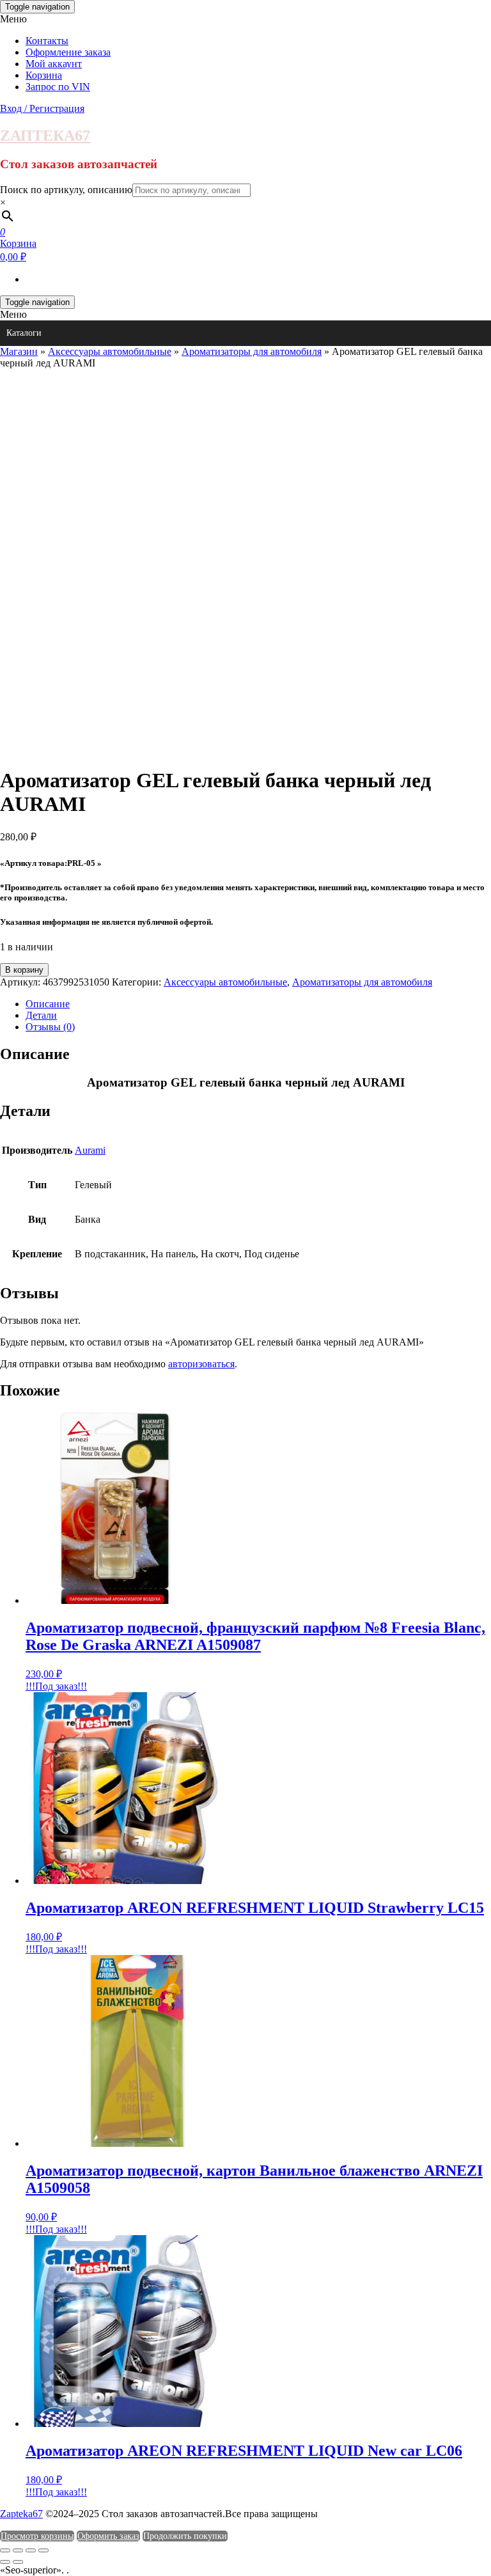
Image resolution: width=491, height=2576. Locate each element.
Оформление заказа (68, 52)
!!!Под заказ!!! (56, 1686)
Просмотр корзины (37, 2536)
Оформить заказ (108, 2536)
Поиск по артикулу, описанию (66, 190)
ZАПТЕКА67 (45, 136)
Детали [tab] (41, 1015)
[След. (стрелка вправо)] (18, 2562)
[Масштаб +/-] (5, 2550)
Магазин (19, 351)
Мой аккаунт (54, 64)
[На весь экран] (18, 2550)
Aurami (90, 1150)
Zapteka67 (21, 2514)
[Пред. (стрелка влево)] (5, 2562)
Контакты (47, 41)
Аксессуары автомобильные (110, 351)
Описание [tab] (48, 1004)
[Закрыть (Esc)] (43, 2550)
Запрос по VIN (58, 87)
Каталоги (24, 333)
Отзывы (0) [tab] (50, 1027)
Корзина (44, 75)
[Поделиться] (31, 2550)
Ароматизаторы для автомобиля (252, 351)
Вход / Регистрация (42, 108)
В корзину (24, 970)
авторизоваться (201, 1364)
